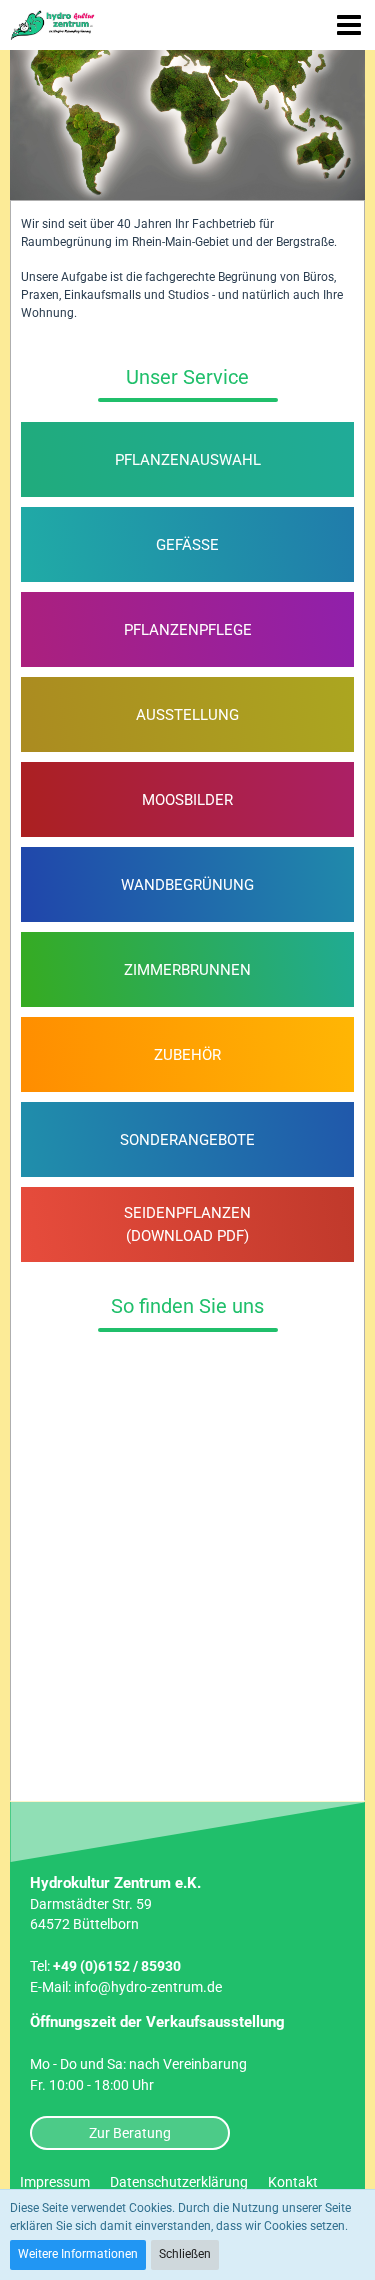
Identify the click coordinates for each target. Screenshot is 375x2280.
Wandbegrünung (187, 885)
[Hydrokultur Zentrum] (55, 25)
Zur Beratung (130, 2133)
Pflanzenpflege (188, 630)
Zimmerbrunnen (187, 970)
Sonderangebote (187, 1140)
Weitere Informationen (78, 2254)
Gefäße (187, 545)
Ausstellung (187, 715)
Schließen (185, 2254)
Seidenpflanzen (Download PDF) (187, 1224)
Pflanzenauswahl (188, 460)
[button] (349, 25)
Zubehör (187, 1055)
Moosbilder (187, 800)
